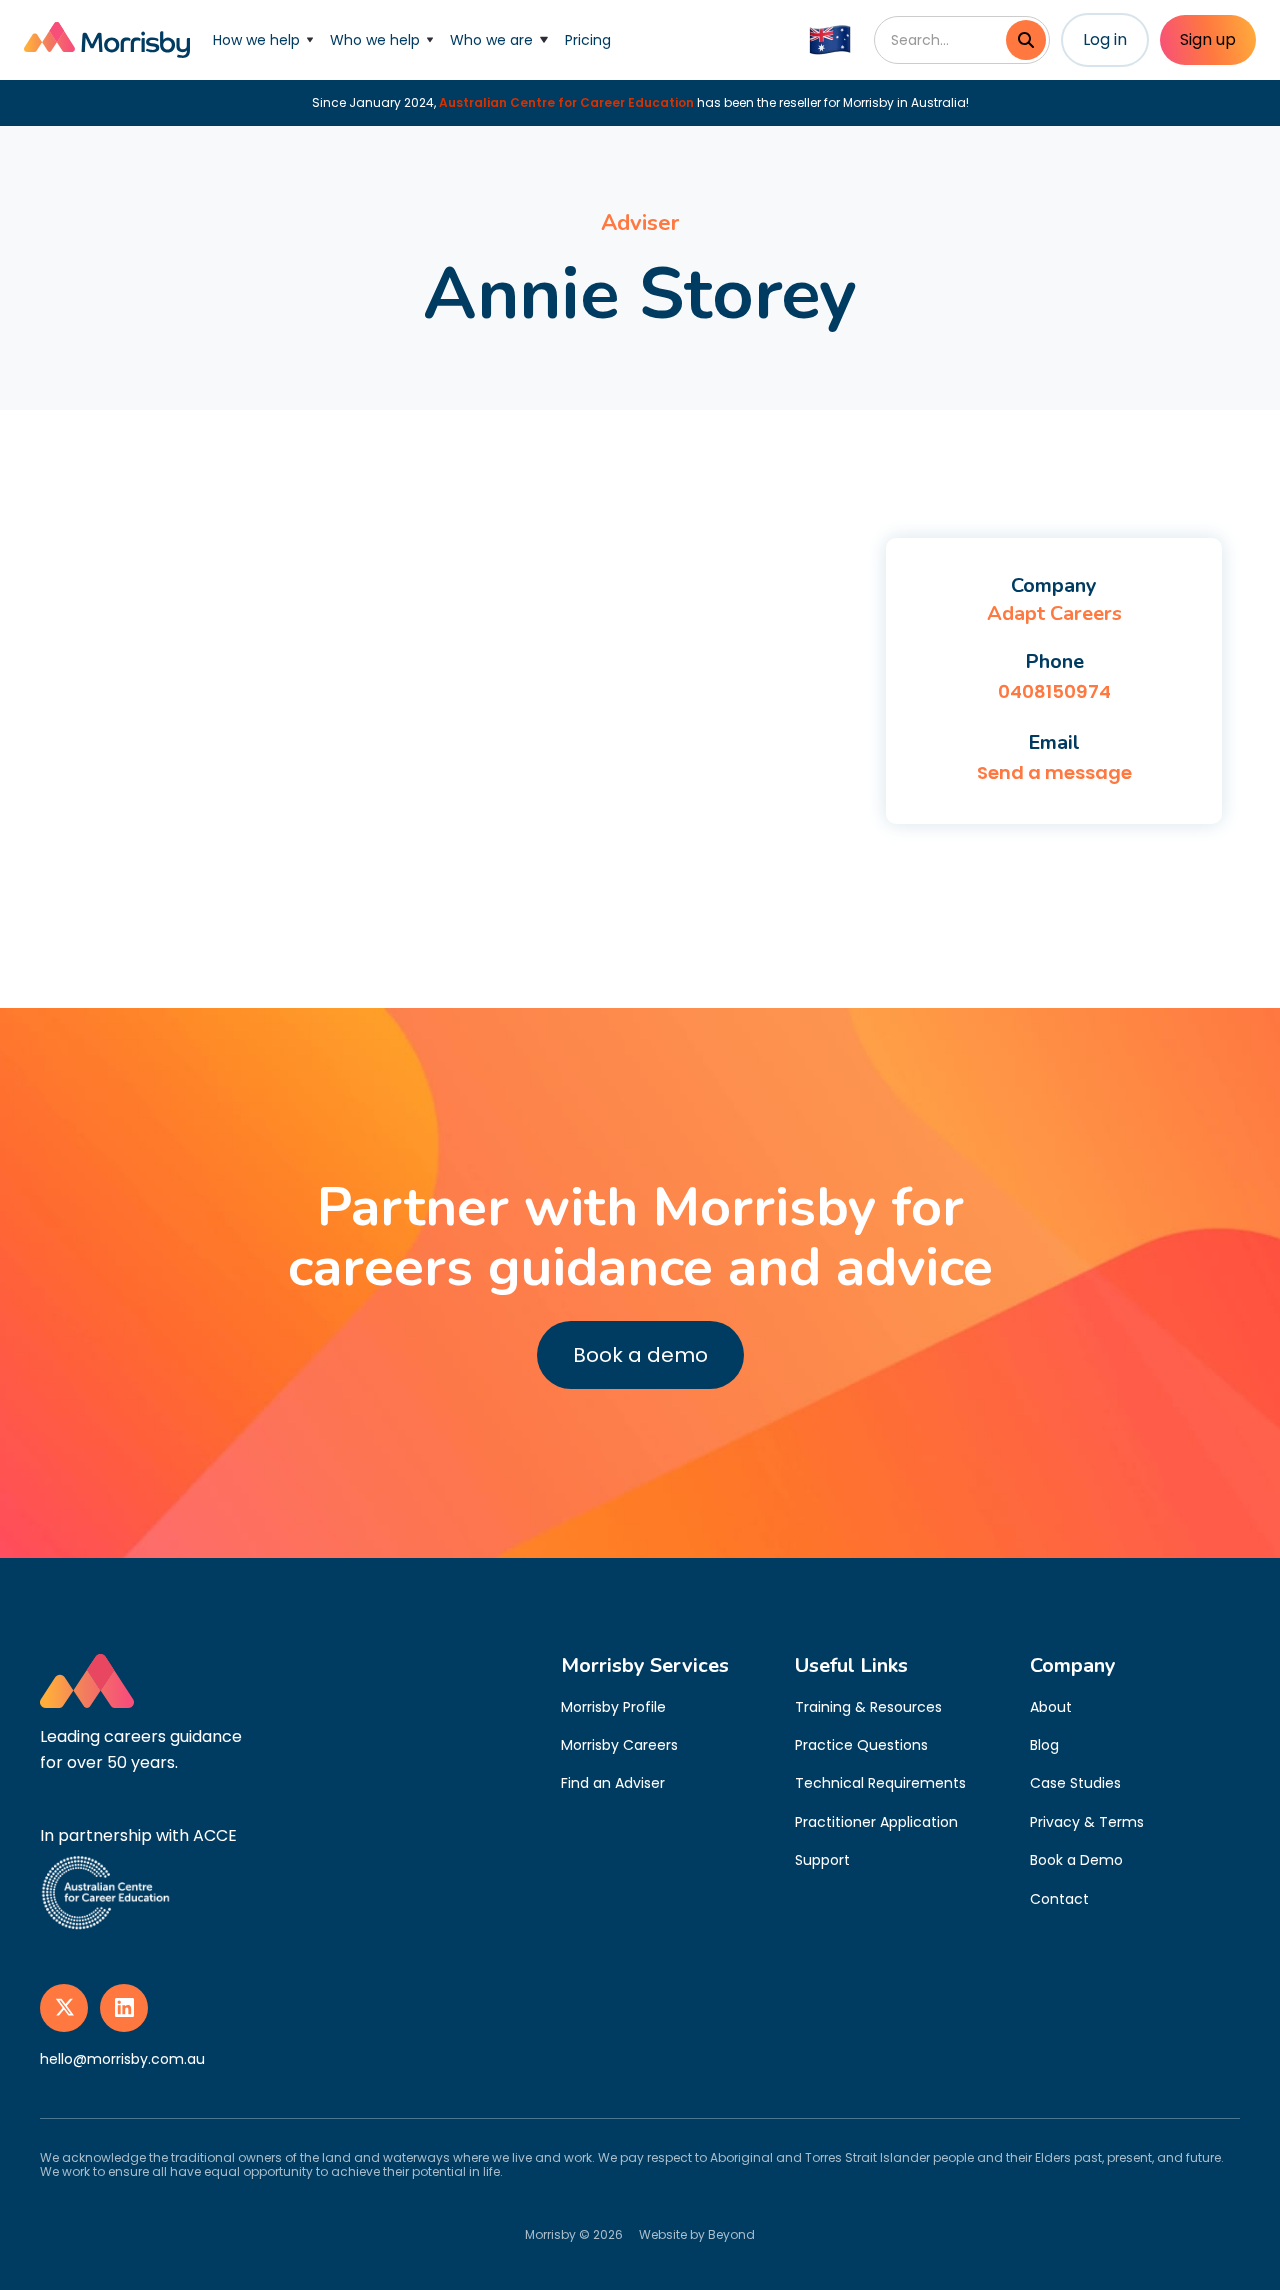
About (1051, 1707)
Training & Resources (868, 1707)
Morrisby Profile (613, 1707)
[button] (263, 40)
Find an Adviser (613, 1783)
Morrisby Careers (619, 1745)
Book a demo (640, 1355)
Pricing (588, 40)
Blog (1044, 1745)
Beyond (731, 2234)
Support (822, 1860)
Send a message (1054, 772)
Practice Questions (861, 1745)
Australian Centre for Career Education (566, 102)
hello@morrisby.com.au (122, 2059)
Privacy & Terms (1087, 1822)
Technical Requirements (880, 1783)
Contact (1059, 1899)
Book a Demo (1076, 1860)
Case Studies (1075, 1783)
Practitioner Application (876, 1822)
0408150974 (1054, 691)
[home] (107, 40)
